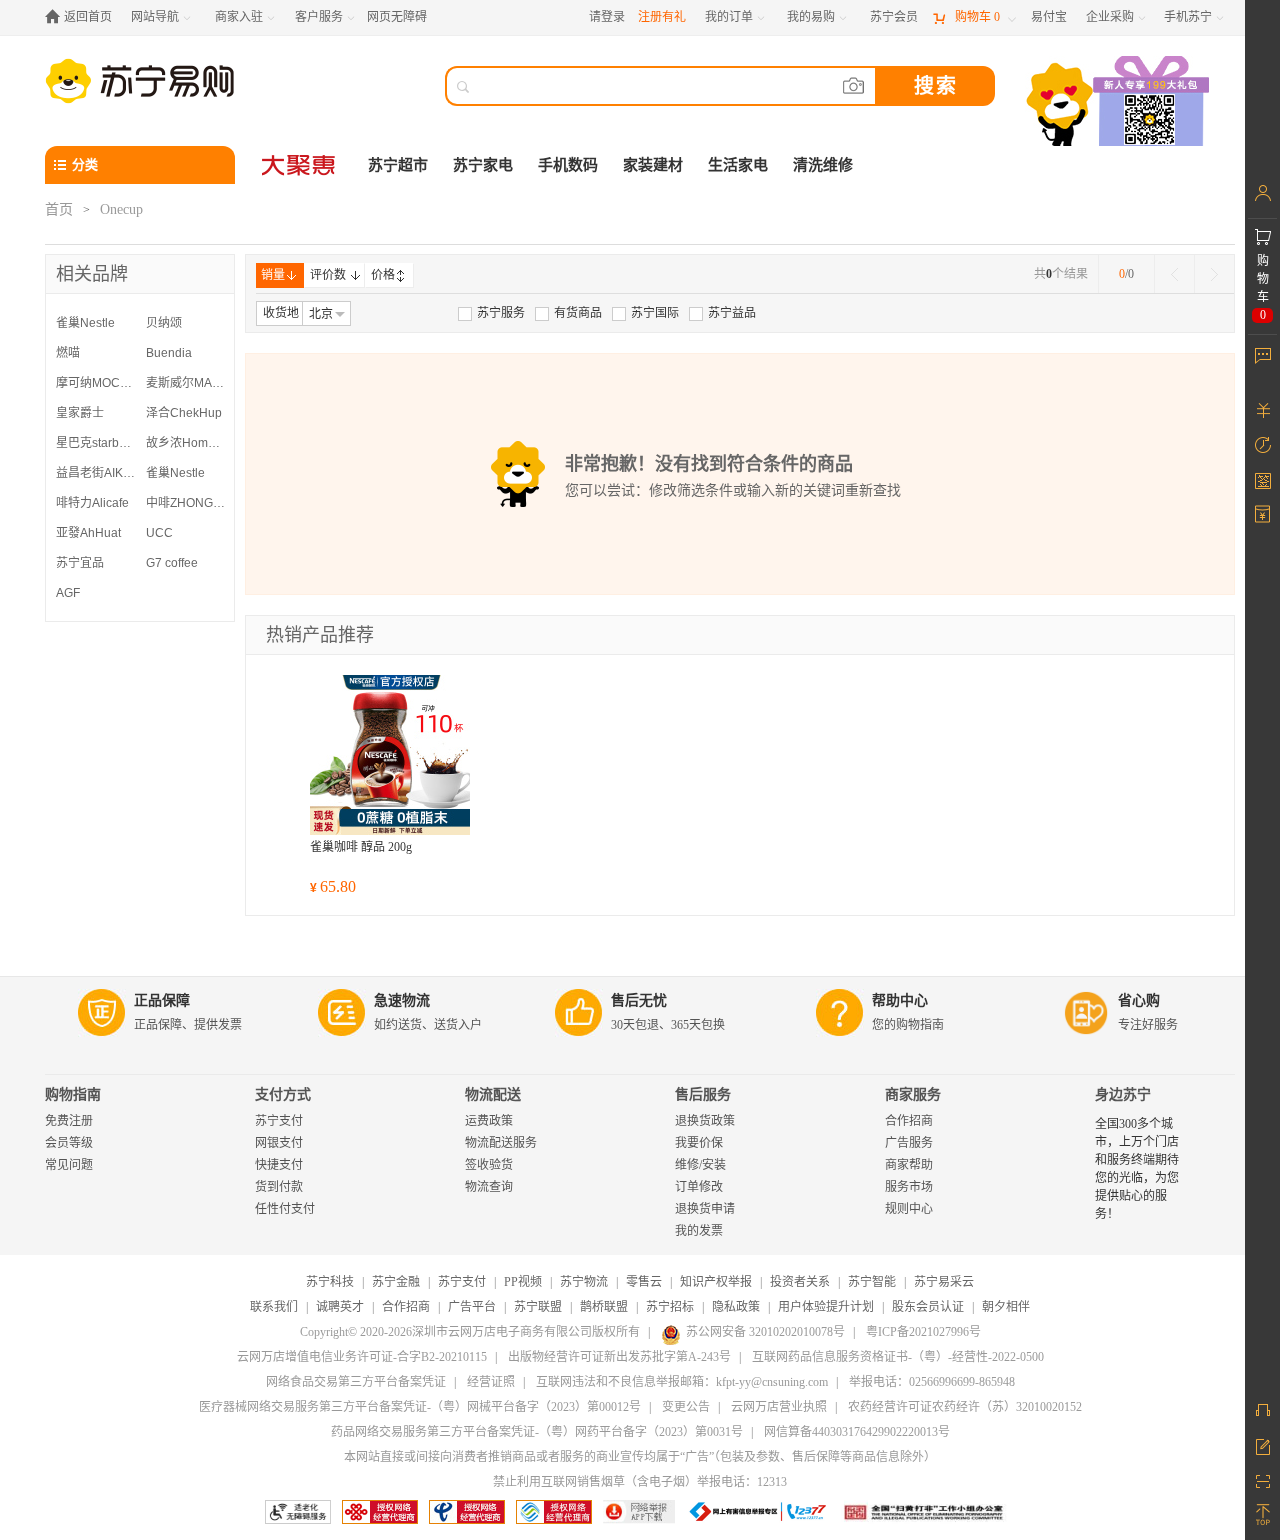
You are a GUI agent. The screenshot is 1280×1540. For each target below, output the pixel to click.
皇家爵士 (80, 413)
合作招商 (909, 1121)
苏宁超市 (398, 165)
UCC (159, 533)
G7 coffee (172, 563)
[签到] (1262, 480)
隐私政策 (736, 1307)
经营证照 (491, 1382)
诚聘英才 (340, 1307)
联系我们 (274, 1307)
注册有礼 (662, 17)
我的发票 (699, 1231)
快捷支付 (279, 1165)
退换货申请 (705, 1209)
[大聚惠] (300, 165)
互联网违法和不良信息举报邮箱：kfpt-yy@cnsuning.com (682, 1382)
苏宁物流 (584, 1282)
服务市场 (909, 1187)
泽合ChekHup (184, 413)
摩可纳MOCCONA (96, 383)
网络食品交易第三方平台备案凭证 (356, 1382)
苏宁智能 (872, 1282)
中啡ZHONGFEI (186, 503)
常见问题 (69, 1165)
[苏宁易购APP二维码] (1262, 1480)
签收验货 (489, 1165)
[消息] (1262, 355)
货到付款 (279, 1187)
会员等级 (69, 1143)
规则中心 (909, 1209)
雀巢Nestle (85, 323)
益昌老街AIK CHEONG (96, 473)
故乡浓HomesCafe (186, 443)
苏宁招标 (670, 1307)
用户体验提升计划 (826, 1307)
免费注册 (69, 1121)
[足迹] (1262, 445)
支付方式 (283, 1094)
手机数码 (568, 165)
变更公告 (686, 1407)
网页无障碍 (397, 17)
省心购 (1139, 1000)
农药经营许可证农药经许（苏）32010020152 (965, 1407)
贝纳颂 (164, 323)
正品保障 (162, 1000)
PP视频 (523, 1282)
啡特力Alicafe (92, 503)
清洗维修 (823, 165)
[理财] (1262, 410)
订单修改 (699, 1187)
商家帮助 (909, 1165)
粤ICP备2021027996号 (923, 1332)
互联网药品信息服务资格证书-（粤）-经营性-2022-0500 (898, 1357)
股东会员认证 (928, 1307)
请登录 (607, 17)
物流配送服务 (501, 1143)
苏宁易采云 (944, 1282)
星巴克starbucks (96, 443)
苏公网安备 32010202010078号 (765, 1332)
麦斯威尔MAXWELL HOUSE (186, 383)
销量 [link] (273, 275)
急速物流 (402, 1000)
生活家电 (738, 165)
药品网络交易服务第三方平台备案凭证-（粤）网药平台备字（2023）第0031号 (537, 1432)
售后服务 (703, 1094)
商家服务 (913, 1094)
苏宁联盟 (538, 1307)
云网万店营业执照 (779, 1407)
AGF (68, 593)
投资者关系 (800, 1282)
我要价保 (699, 1143)
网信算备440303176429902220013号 (857, 1432)
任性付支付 (285, 1209)
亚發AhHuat (88, 533)
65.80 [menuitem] (333, 886)
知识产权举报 (716, 1282)
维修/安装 (700, 1165)
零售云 (644, 1282)
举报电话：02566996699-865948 (932, 1382)
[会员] (1262, 193)
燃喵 (68, 353)
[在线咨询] (1262, 1410)
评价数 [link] (328, 275)
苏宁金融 (396, 1282)
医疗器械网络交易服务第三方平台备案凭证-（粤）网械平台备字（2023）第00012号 (420, 1407)
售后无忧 (639, 1000)
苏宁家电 (483, 165)
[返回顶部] (1262, 1515)
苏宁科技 (330, 1282)
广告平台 (472, 1307)
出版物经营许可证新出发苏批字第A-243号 (619, 1357)
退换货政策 (705, 1121)
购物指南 (73, 1094)
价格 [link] (383, 275)
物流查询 (489, 1187)
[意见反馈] (1262, 1445)
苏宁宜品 (80, 563)
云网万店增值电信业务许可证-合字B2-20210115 (362, 1357)
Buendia (169, 353)
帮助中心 (900, 1000)
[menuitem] (491, 313)
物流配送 (493, 1094)
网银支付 (279, 1143)
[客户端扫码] (1120, 103)
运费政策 (489, 1121)
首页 (59, 209)
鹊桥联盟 (604, 1307)
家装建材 (653, 165)
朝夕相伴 (1006, 1307)
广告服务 (909, 1143)
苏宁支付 (279, 1121)
